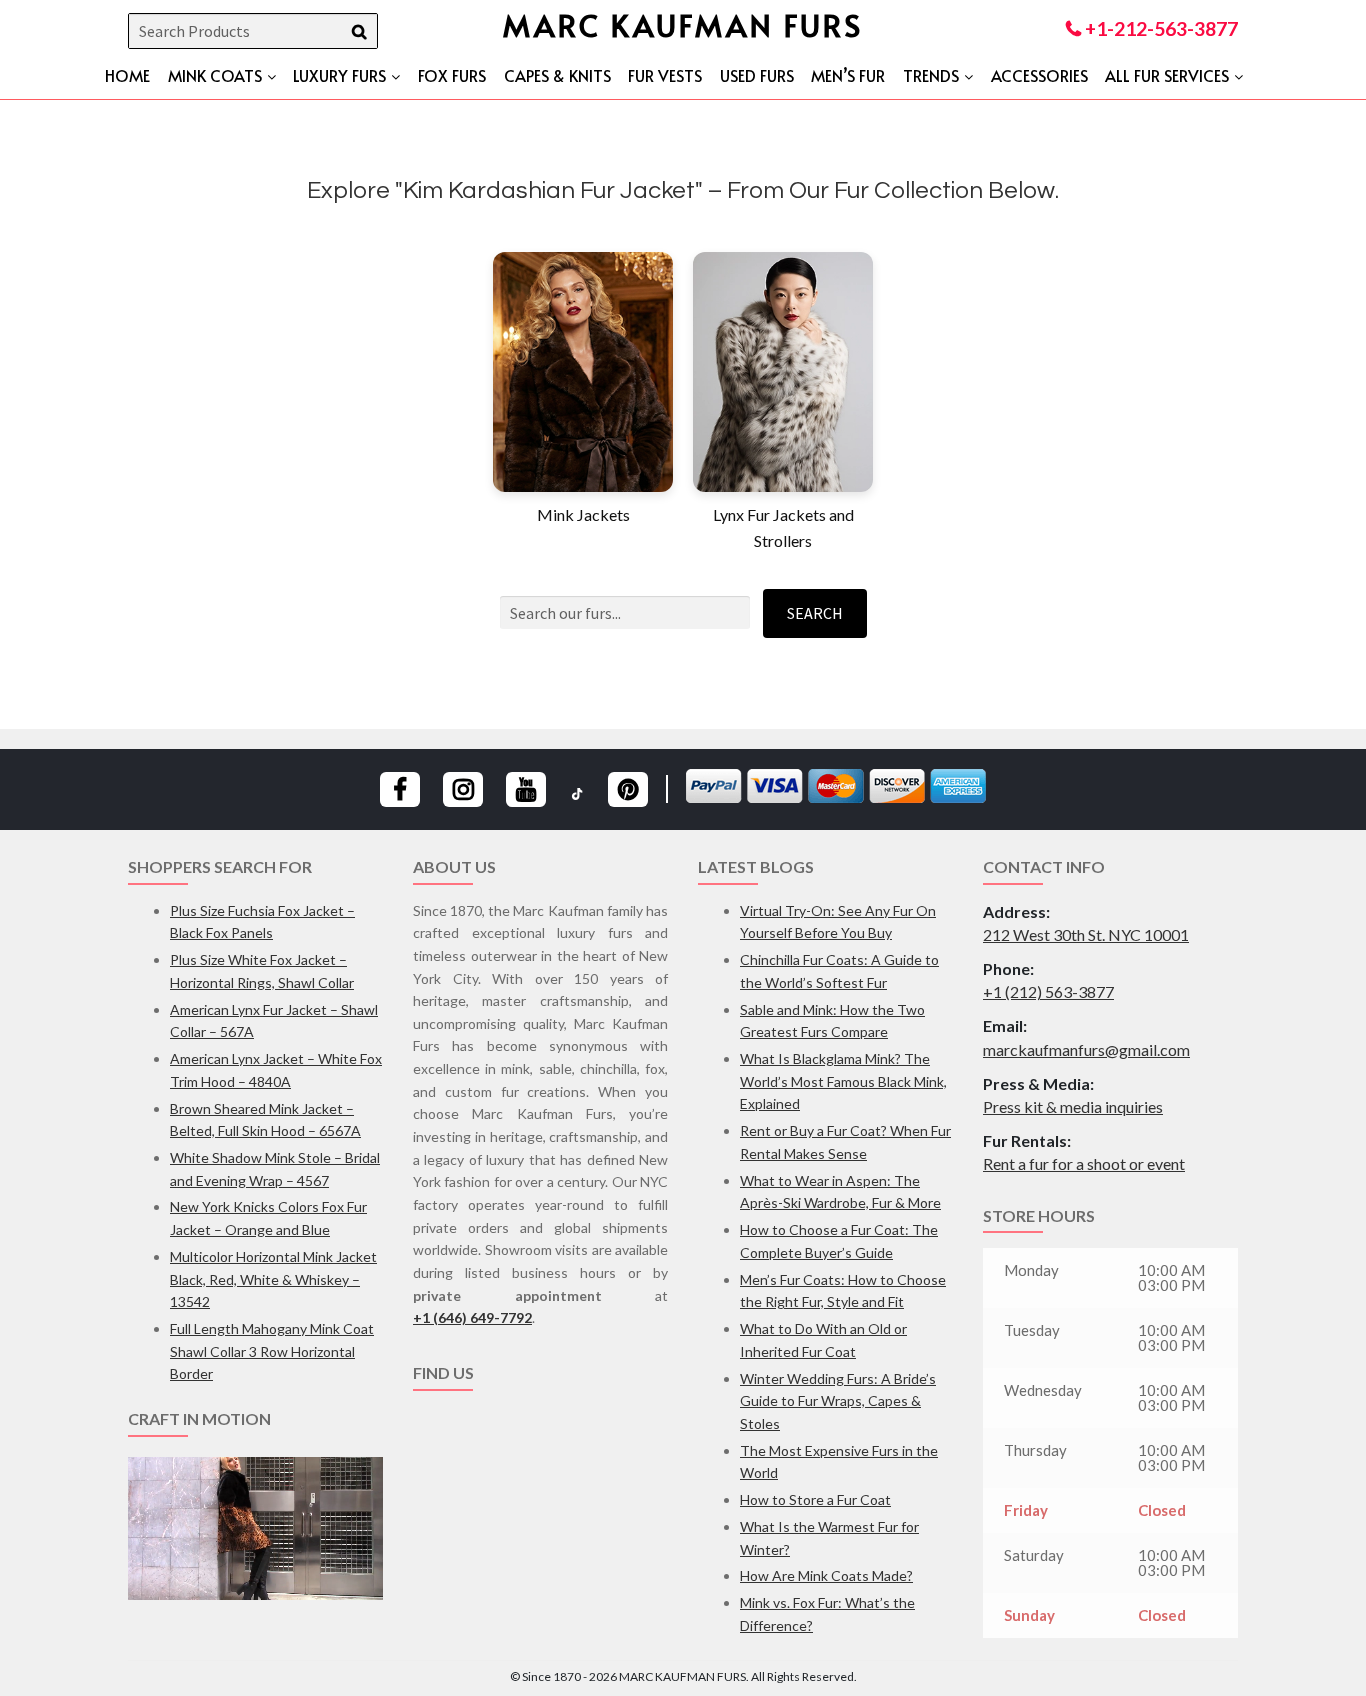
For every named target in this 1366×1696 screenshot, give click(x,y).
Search (815, 613)
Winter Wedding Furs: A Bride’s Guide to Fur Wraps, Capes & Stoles (838, 1401)
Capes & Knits (557, 75)
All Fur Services (1167, 75)
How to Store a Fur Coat (815, 1499)
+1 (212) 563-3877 (1048, 991)
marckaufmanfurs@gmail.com (1086, 1049)
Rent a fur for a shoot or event (1084, 1163)
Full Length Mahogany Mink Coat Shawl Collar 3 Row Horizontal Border (272, 1351)
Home (127, 75)
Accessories (1039, 75)
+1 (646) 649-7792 (472, 1317)
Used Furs (757, 75)
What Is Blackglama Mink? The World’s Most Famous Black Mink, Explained (843, 1081)
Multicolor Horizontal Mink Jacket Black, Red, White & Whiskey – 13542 (273, 1279)
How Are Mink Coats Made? (826, 1575)
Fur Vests (665, 75)
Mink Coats (215, 75)
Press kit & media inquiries (1073, 1106)
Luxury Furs (339, 75)
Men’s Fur (848, 75)
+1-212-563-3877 (1159, 28)
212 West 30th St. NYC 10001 (1086, 934)
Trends (931, 75)
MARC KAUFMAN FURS (683, 24)
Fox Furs (452, 75)
